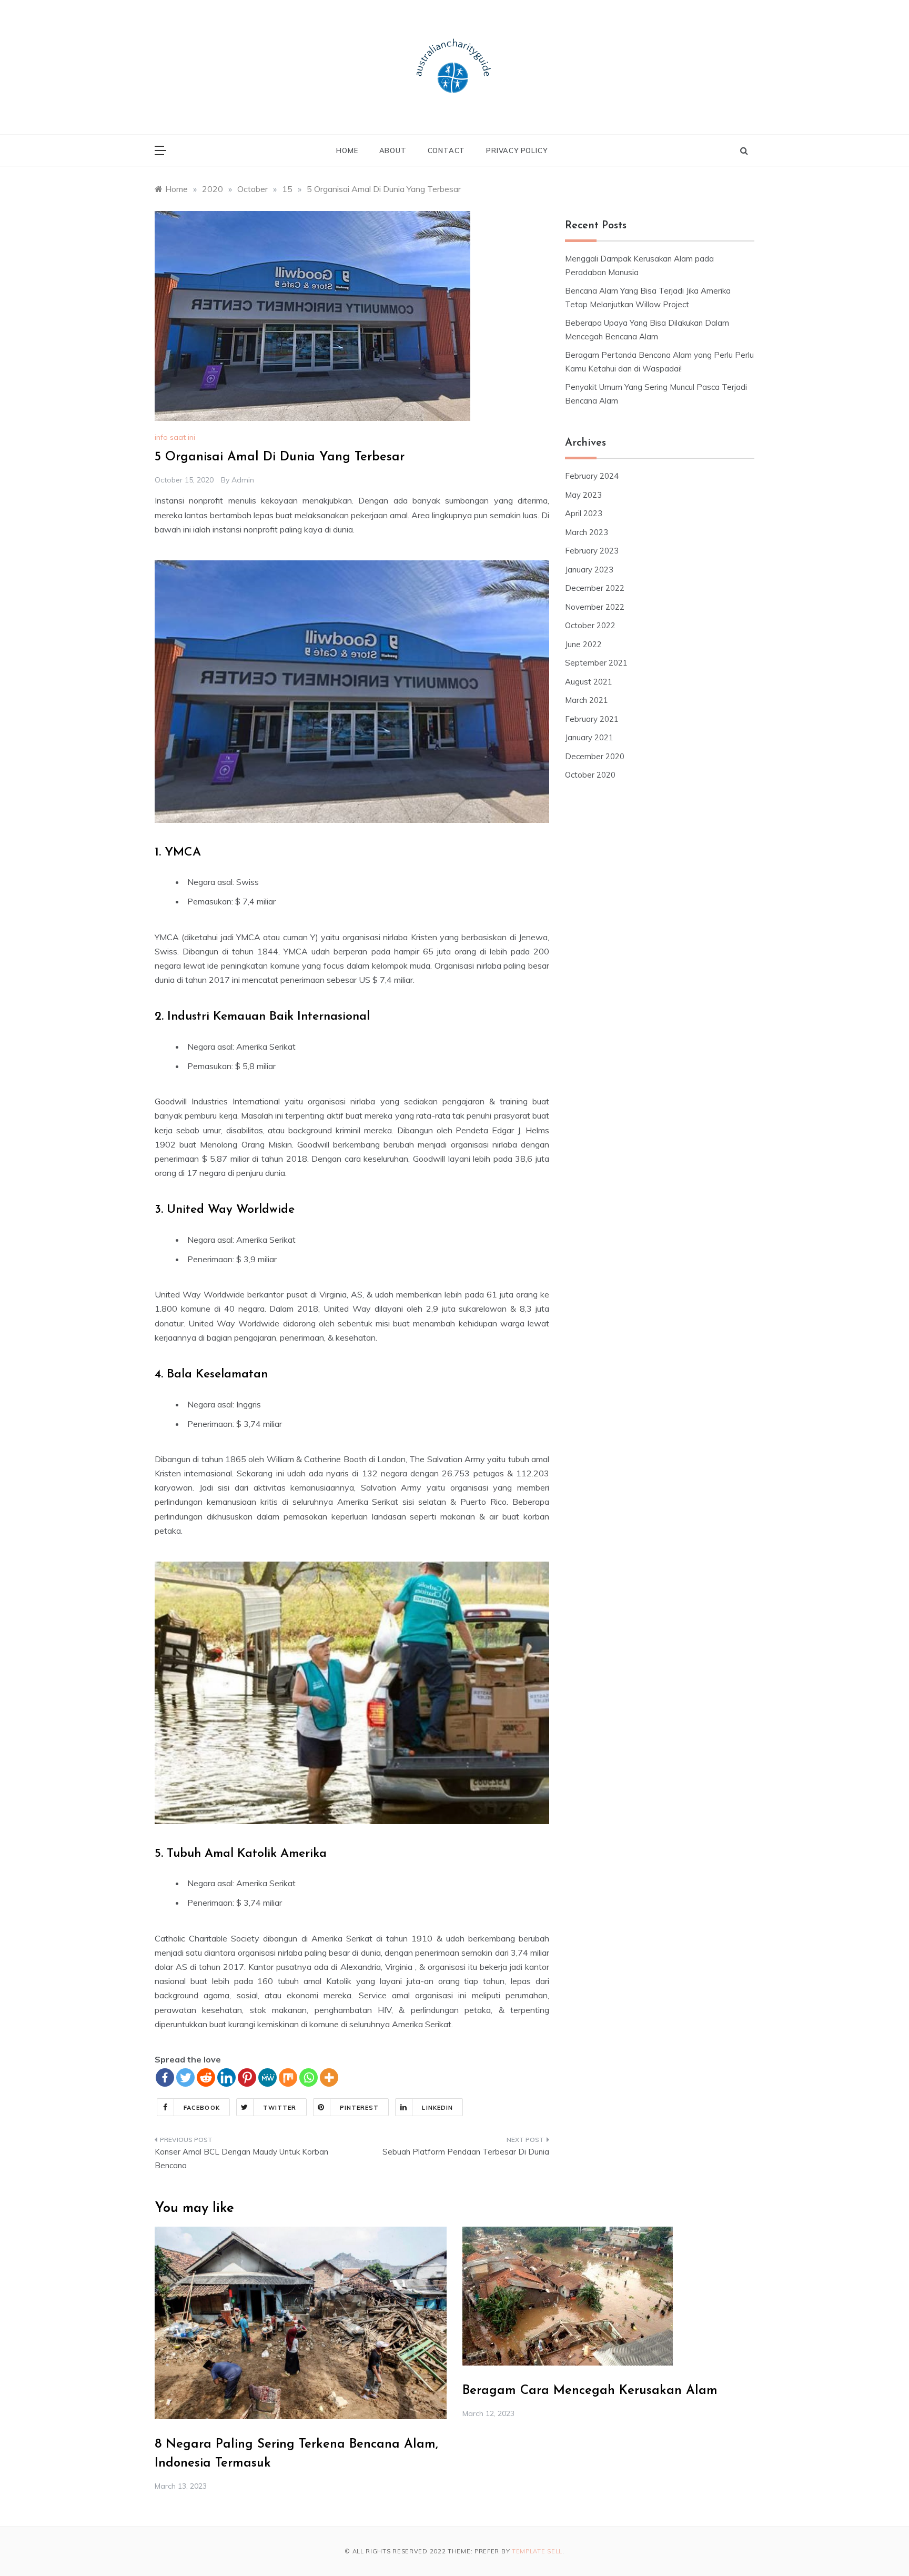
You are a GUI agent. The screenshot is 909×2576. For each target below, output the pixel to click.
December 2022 (595, 588)
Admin (243, 480)
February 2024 (592, 476)
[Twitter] (185, 2077)
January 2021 (589, 737)
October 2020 (590, 775)
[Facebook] (165, 2077)
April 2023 (584, 513)
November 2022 (595, 607)
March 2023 (587, 532)
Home (347, 150)
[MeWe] (267, 2077)
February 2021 (592, 719)
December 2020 (595, 756)
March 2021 (587, 700)
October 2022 (590, 625)
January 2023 (589, 570)
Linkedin (437, 2108)
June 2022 (583, 644)
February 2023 (592, 551)
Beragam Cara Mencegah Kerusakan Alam (590, 2391)
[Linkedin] (226, 2077)
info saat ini (175, 437)
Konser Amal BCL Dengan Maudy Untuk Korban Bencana (241, 2159)
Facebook (202, 2108)
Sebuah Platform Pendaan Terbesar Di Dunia (466, 2152)
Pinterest (360, 2108)
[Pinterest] (247, 2077)
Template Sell (537, 2551)
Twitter (280, 2108)
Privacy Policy (517, 150)
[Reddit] (206, 2077)
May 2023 (583, 495)
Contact (447, 150)
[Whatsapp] (309, 2077)
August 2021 (589, 682)
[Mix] (288, 2077)
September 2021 (596, 663)
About (393, 150)
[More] (329, 2077)
